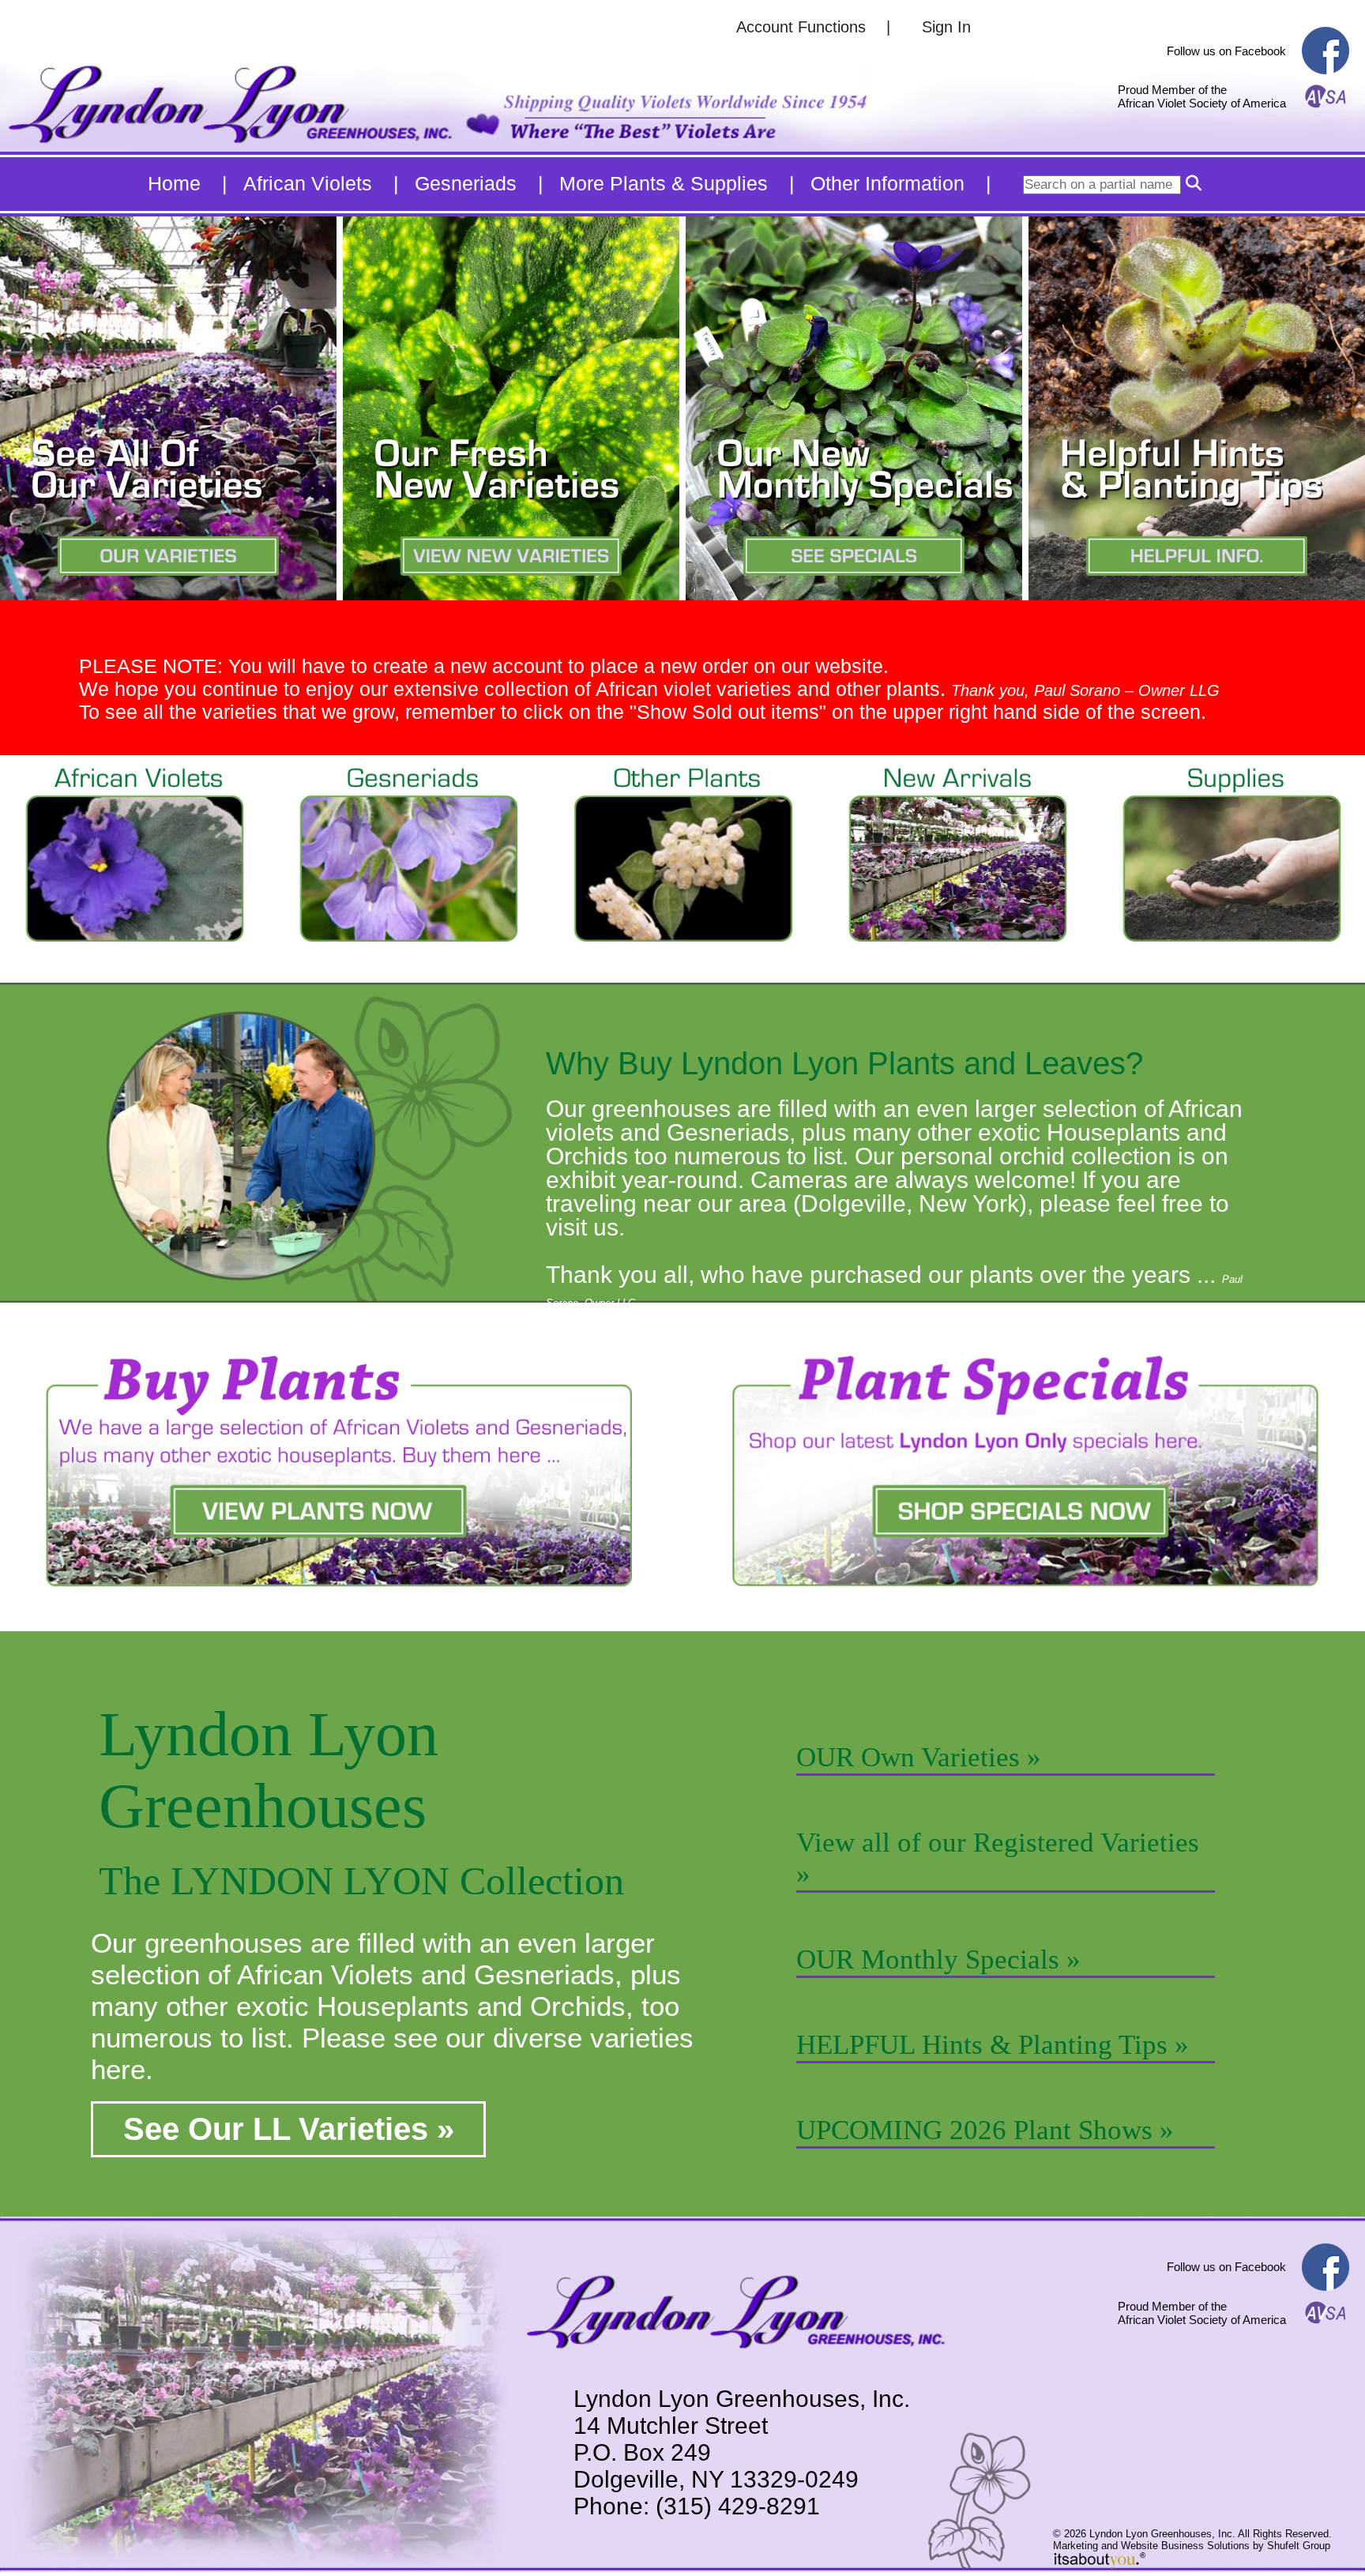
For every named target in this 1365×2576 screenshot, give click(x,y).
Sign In (946, 27)
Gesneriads (466, 183)
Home (174, 183)
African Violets (308, 183)
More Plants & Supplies (664, 183)
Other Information (887, 183)
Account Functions (801, 27)
